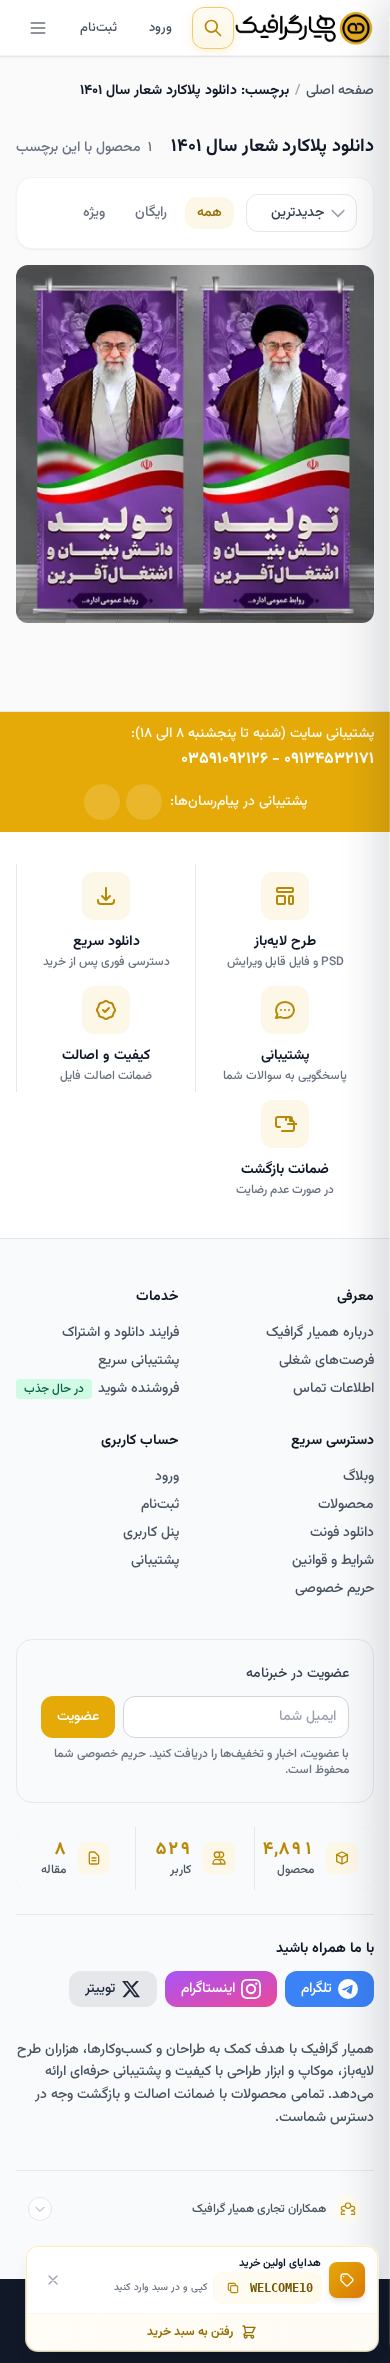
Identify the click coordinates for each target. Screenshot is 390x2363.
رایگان (151, 213)
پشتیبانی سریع (138, 1361)
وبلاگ (358, 1477)
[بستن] (53, 2280)
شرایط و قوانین (333, 1561)
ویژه (94, 213)
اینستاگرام (208, 1989)
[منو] (38, 28)
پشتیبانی (155, 1561)
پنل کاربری (151, 1533)
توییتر (100, 1989)
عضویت (78, 1717)
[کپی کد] (233, 2288)
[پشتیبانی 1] (144, 802)
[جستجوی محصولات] (213, 28)
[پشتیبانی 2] (102, 802)
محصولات (346, 1505)
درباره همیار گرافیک (320, 1333)
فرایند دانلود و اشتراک (120, 1333)
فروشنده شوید (101, 1389)
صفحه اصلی (340, 91)
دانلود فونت (342, 1533)
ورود (160, 28)
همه (209, 213)
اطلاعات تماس (333, 1389)
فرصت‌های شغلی (326, 1361)
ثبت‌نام (98, 28)
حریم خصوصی (334, 1589)
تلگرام (316, 1989)
